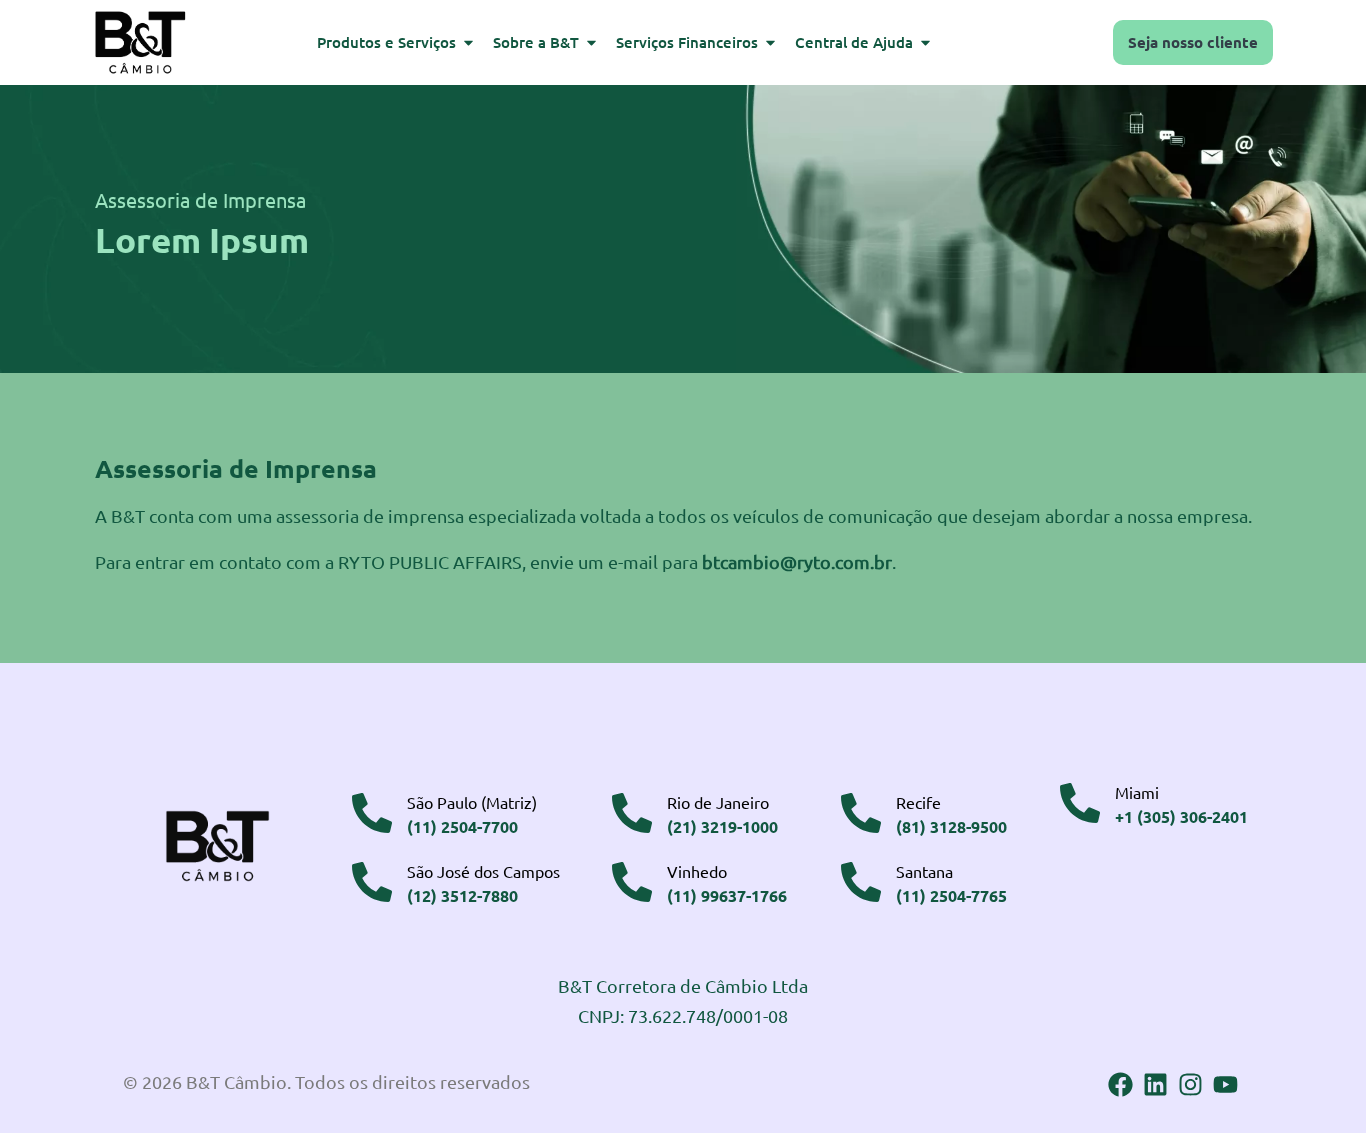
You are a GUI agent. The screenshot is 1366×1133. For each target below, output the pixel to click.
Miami (1137, 792)
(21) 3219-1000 (722, 826)
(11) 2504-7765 (951, 895)
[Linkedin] (1155, 1084)
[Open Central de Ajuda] (925, 42)
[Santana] (861, 882)
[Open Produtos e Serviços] (468, 42)
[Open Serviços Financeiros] (770, 42)
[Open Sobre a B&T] (591, 42)
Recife (918, 802)
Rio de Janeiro (718, 802)
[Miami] (1080, 803)
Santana (924, 871)
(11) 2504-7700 (462, 826)
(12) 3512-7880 (462, 895)
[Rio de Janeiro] (632, 813)
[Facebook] (1120, 1084)
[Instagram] (1190, 1084)
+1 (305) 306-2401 (1181, 816)
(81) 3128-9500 (951, 826)
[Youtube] (1225, 1084)
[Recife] (861, 813)
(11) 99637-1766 (727, 895)
